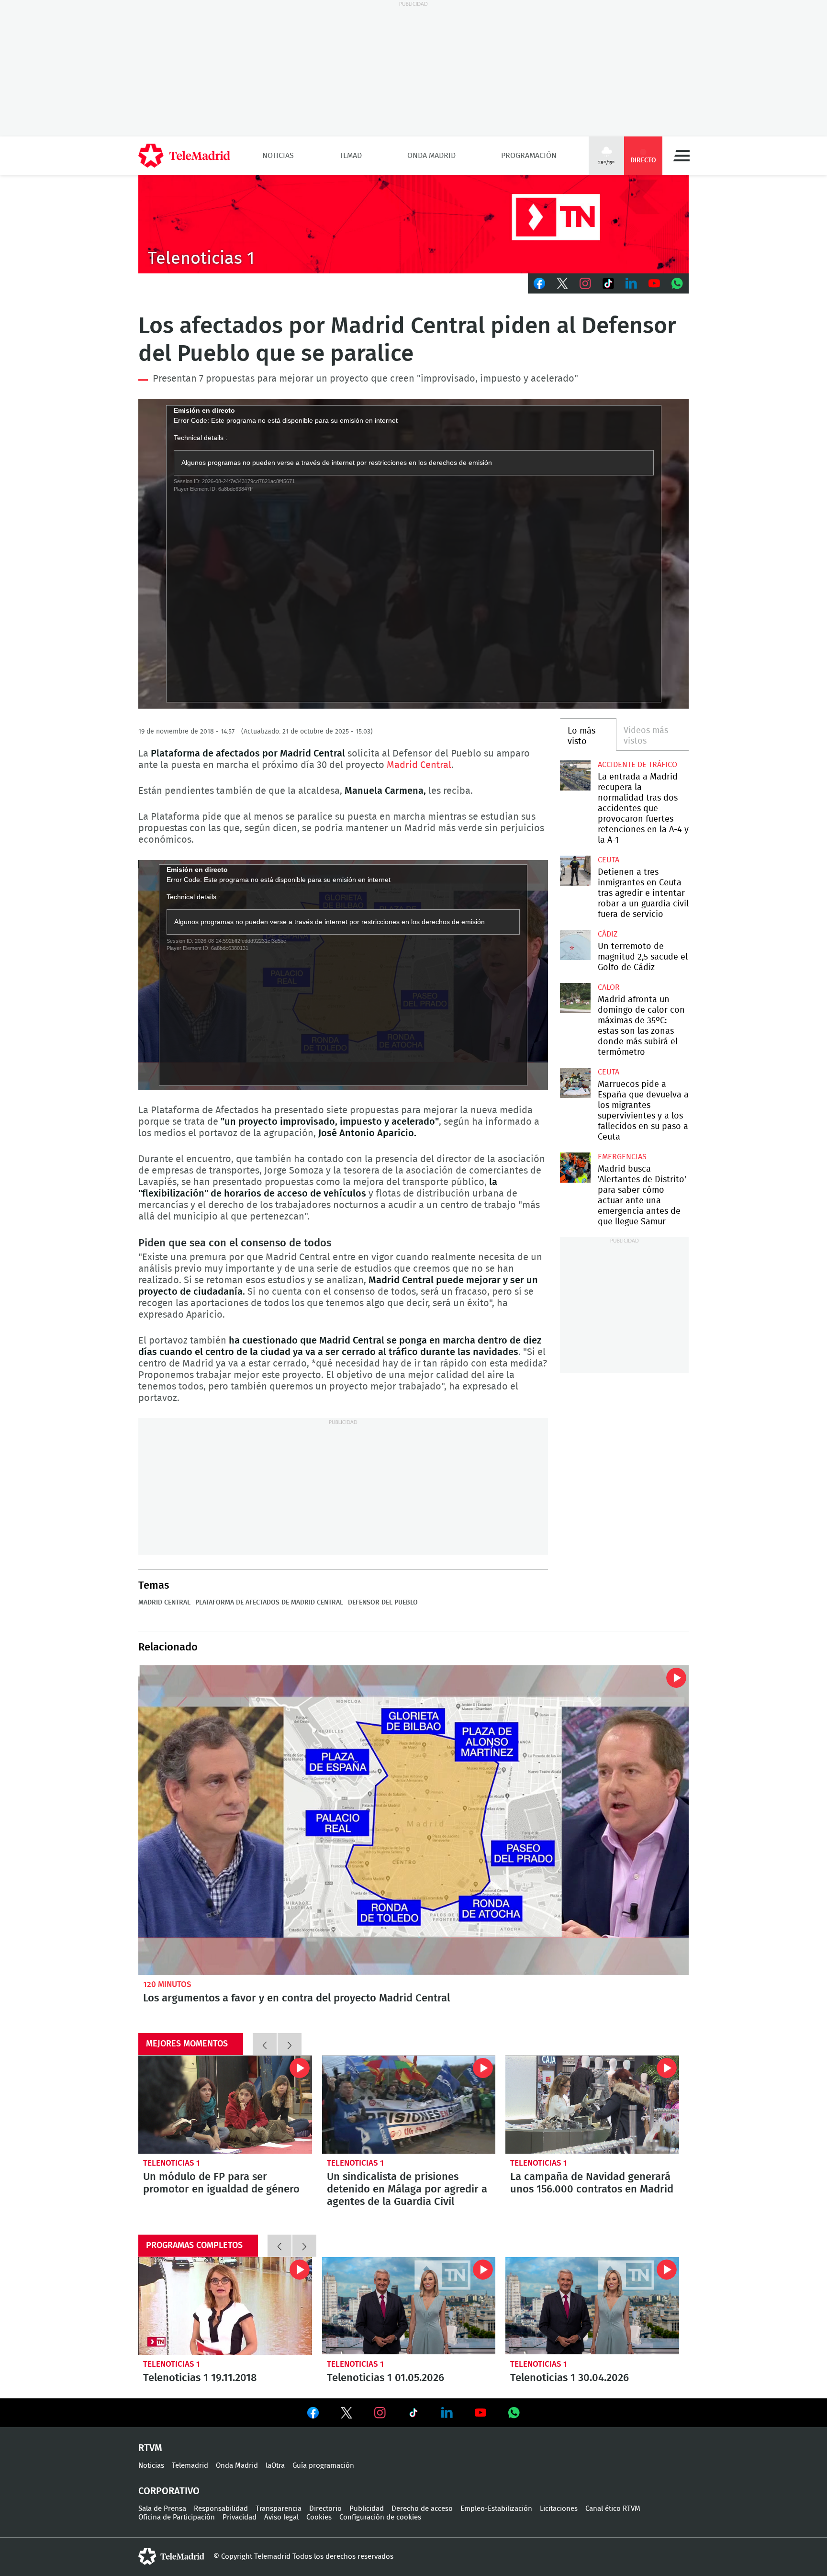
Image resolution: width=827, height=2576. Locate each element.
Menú (682, 156)
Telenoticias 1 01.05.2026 (409, 2306)
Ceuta (609, 860)
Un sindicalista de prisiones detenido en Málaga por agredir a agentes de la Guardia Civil (409, 2104)
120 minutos (167, 1984)
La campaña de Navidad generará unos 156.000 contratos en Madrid (592, 2104)
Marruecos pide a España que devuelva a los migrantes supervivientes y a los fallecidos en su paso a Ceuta (575, 1083)
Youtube (654, 283)
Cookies (319, 2517)
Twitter (562, 283)
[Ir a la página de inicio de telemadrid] (184, 156)
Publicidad (367, 2509)
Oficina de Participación (177, 2517)
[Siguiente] (290, 2044)
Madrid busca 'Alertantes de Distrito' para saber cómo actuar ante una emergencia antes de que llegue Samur (575, 1168)
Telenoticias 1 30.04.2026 (592, 2306)
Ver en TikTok (413, 2415)
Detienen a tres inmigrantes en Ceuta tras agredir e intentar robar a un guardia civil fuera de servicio (575, 871)
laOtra (275, 2466)
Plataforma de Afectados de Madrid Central (269, 1603)
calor (609, 987)
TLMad (351, 156)
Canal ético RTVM (613, 2509)
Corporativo (169, 2491)
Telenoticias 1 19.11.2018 (225, 2306)
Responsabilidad (221, 2509)
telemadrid (171, 2556)
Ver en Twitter (346, 2415)
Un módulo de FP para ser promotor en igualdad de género (225, 2104)
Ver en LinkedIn (447, 2413)
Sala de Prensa (162, 2509)
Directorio (325, 2509)
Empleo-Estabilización (496, 2509)
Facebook (539, 283)
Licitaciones (559, 2509)
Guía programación (323, 2466)
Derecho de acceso (422, 2509)
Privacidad (240, 2517)
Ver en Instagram (380, 2413)
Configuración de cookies (380, 2517)
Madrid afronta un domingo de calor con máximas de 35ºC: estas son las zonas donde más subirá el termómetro (575, 998)
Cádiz (608, 934)
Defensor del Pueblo (383, 1603)
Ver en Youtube (481, 2413)
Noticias (278, 156)
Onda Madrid (431, 156)
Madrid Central (419, 765)
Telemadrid (190, 2466)
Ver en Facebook (313, 2415)
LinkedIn (631, 283)
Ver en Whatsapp (514, 2413)
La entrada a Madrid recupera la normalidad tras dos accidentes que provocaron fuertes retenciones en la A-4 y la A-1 (575, 775)
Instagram (585, 283)
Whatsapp (677, 283)
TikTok (608, 283)
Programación (529, 156)
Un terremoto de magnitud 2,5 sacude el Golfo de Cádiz (575, 945)
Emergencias (622, 1157)
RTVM (150, 2448)
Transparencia (279, 2509)
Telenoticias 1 (172, 2163)
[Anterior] (265, 2044)
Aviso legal (281, 2517)
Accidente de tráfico (637, 765)
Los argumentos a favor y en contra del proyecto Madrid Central (413, 1820)
